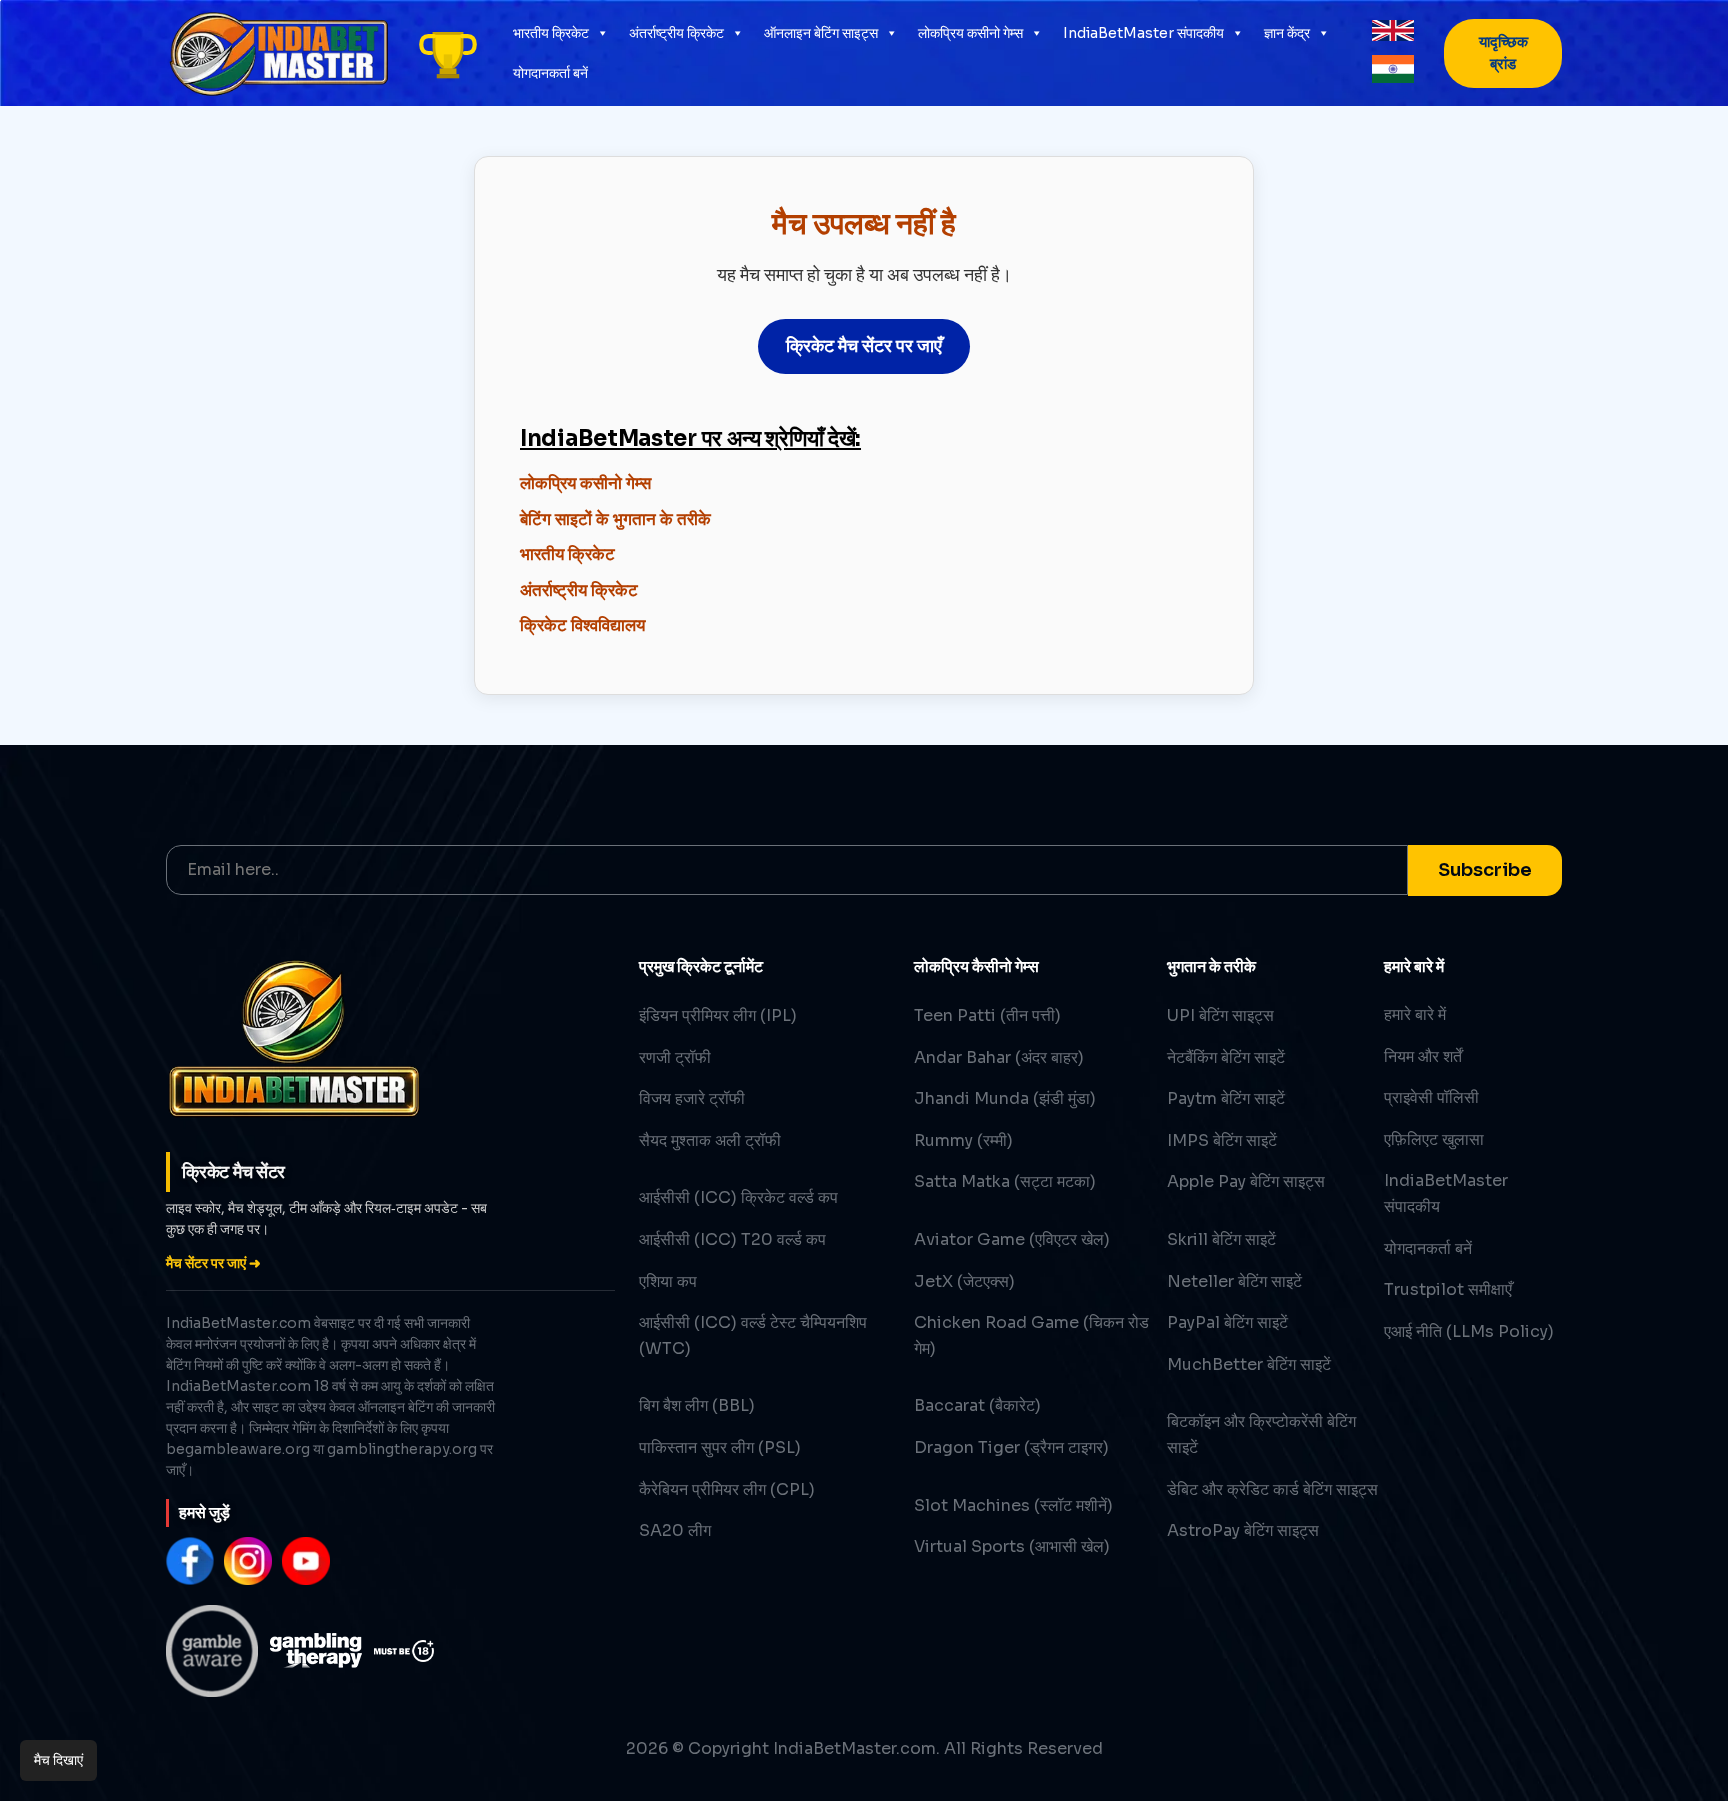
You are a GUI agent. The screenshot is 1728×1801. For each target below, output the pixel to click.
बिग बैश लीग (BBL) (697, 1405)
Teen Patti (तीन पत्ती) (987, 1015)
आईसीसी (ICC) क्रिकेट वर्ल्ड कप (738, 1197)
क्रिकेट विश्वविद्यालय (582, 625)
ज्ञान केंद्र (1287, 33)
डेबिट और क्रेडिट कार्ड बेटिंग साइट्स (1272, 1489)
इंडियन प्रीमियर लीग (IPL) (718, 1015)
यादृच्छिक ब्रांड (1503, 53)
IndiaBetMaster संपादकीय (1143, 33)
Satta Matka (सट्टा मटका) (1005, 1181)
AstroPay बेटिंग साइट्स (1243, 1530)
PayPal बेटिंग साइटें (1227, 1322)
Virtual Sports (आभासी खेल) (1012, 1546)
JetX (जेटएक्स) (964, 1281)
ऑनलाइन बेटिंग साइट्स (821, 33)
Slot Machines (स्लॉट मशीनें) (1013, 1505)
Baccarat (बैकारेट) (977, 1405)
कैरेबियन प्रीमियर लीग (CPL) (727, 1489)
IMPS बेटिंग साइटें (1222, 1140)
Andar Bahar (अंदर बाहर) (999, 1057)
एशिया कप (668, 1281)
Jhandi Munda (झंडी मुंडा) (1005, 1098)
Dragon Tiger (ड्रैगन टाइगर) (1011, 1447)
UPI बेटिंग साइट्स (1220, 1015)
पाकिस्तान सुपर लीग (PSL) (720, 1447)
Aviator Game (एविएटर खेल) (1012, 1239)
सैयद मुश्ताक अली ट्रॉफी (710, 1140)
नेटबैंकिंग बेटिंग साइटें (1226, 1057)
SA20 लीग (675, 1530)
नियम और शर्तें (1423, 1056)
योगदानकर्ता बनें (550, 73)
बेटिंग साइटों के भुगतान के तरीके (615, 519)
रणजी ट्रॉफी (675, 1057)
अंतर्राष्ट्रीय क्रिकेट (676, 33)
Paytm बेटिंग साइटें (1226, 1098)
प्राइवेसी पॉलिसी (1431, 1097)
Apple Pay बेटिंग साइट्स (1246, 1181)
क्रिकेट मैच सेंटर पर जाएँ (864, 346)
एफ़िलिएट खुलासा (1434, 1139)
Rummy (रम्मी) (963, 1140)
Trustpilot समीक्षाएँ (1448, 1289)
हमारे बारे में (1415, 1014)
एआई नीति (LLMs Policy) (1469, 1331)
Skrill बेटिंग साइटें (1221, 1239)
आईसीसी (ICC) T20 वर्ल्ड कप (732, 1239)
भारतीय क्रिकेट (551, 33)
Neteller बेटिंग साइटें (1234, 1281)
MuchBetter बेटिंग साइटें (1249, 1364)
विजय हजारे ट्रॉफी (692, 1098)
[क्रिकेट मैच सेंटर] (448, 53)
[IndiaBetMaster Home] (278, 53)
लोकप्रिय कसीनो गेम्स (970, 33)
